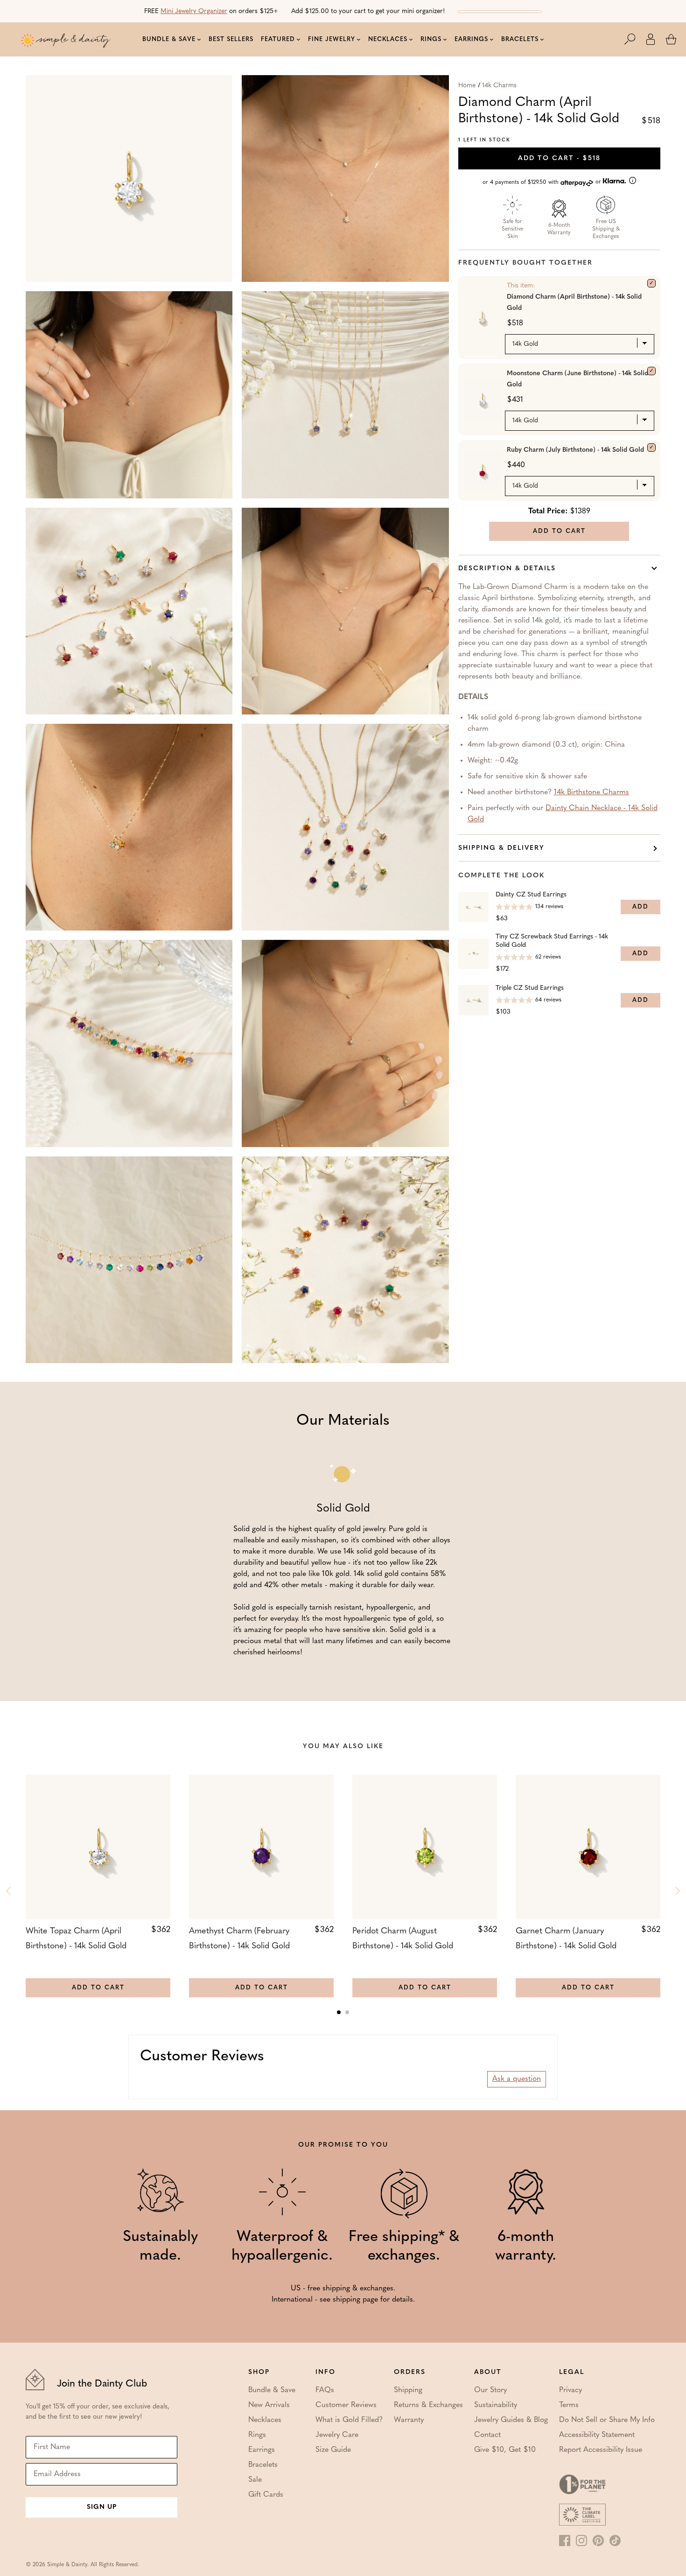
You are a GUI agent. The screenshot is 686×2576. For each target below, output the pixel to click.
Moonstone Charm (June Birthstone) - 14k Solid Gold (577, 379)
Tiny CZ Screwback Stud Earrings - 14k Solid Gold (552, 941)
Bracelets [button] (520, 39)
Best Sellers (231, 39)
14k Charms (499, 86)
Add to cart (559, 158)
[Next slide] (677, 1891)
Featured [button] (278, 39)
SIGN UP (102, 2507)
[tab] (339, 2012)
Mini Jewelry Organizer (194, 11)
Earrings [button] (471, 39)
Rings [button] (431, 39)
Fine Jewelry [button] (332, 39)
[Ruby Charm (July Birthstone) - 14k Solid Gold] (651, 448)
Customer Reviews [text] (202, 2057)
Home (467, 86)
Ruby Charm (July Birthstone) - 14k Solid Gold (575, 450)
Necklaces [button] (388, 39)
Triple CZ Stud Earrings (530, 988)
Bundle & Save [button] (169, 39)
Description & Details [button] (507, 569)
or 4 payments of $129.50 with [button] (543, 182)
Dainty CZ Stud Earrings (531, 895)
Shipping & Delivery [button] (501, 848)
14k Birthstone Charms (591, 792)
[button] (635, 39)
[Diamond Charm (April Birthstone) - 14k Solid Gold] (651, 283)
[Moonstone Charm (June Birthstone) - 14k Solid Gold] (651, 371)
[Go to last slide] (9, 1891)
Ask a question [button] (517, 2079)
